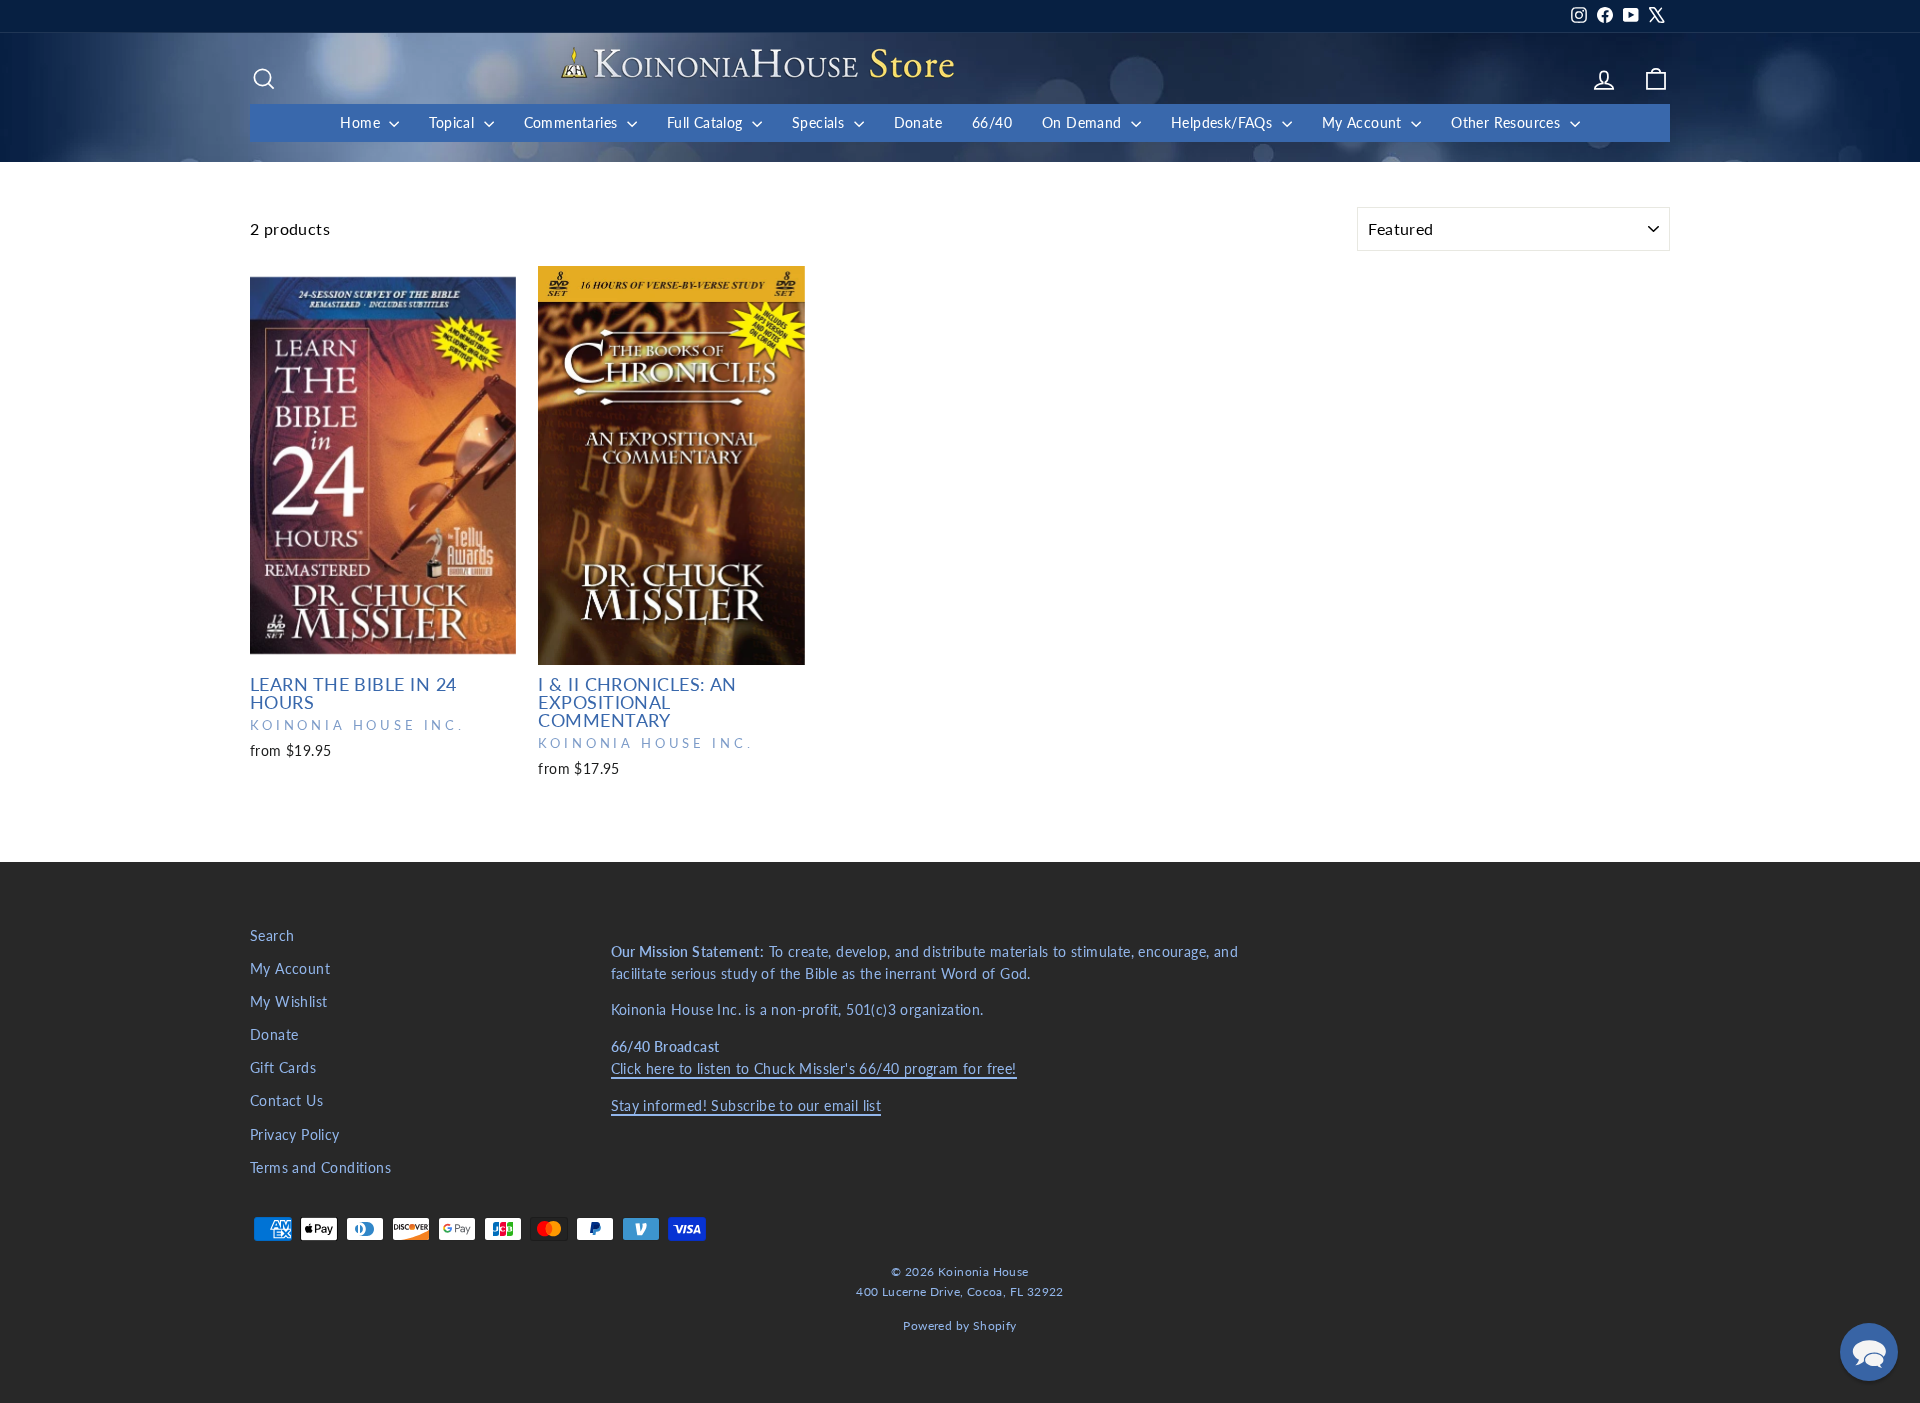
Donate (918, 122)
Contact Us (286, 1101)
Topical (453, 122)
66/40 (992, 122)
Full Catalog (707, 122)
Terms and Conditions (320, 1168)
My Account (1364, 122)
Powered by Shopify (959, 1325)
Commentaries (573, 122)
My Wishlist (288, 1002)
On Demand (1084, 122)
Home (362, 122)
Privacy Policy (295, 1135)
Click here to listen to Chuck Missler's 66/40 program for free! (814, 1069)
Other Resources (1507, 122)
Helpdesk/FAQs (1224, 122)
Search (272, 936)
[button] (1869, 1352)
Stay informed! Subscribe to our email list (746, 1106)
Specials (820, 122)
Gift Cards (283, 1068)
